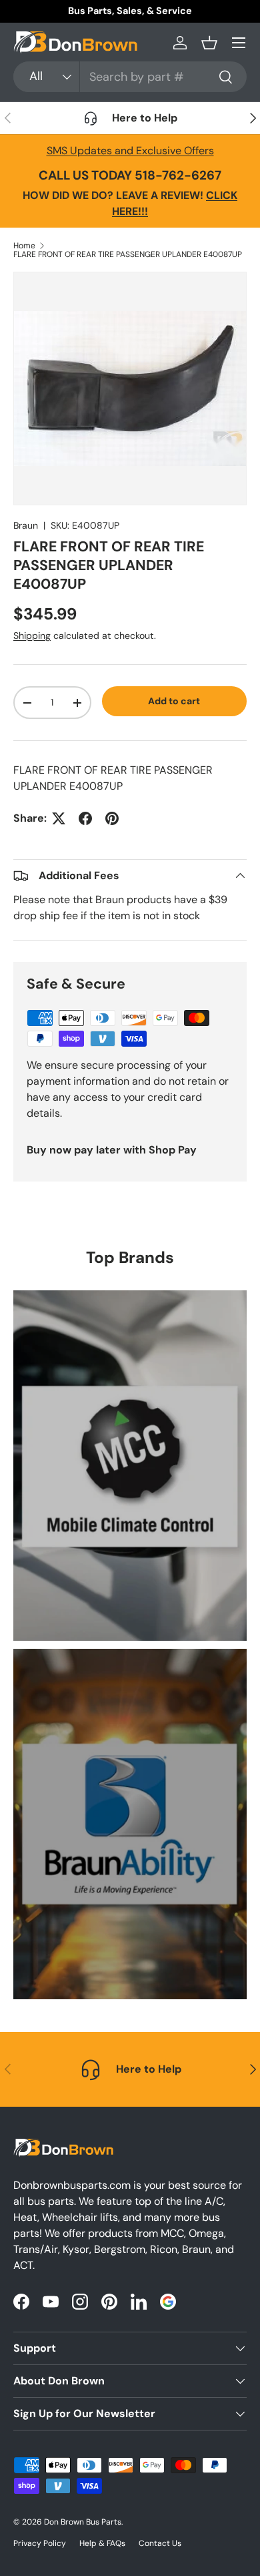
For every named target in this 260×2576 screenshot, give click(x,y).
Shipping (32, 635)
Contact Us (160, 2543)
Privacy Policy (40, 2543)
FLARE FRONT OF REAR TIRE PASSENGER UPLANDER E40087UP (128, 254)
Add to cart (174, 701)
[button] (209, 43)
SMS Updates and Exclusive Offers (130, 151)
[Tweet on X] (59, 818)
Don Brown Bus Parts (83, 2522)
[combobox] (130, 77)
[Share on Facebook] (85, 818)
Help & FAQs (102, 2543)
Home (24, 246)
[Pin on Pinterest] (112, 818)
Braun (26, 525)
